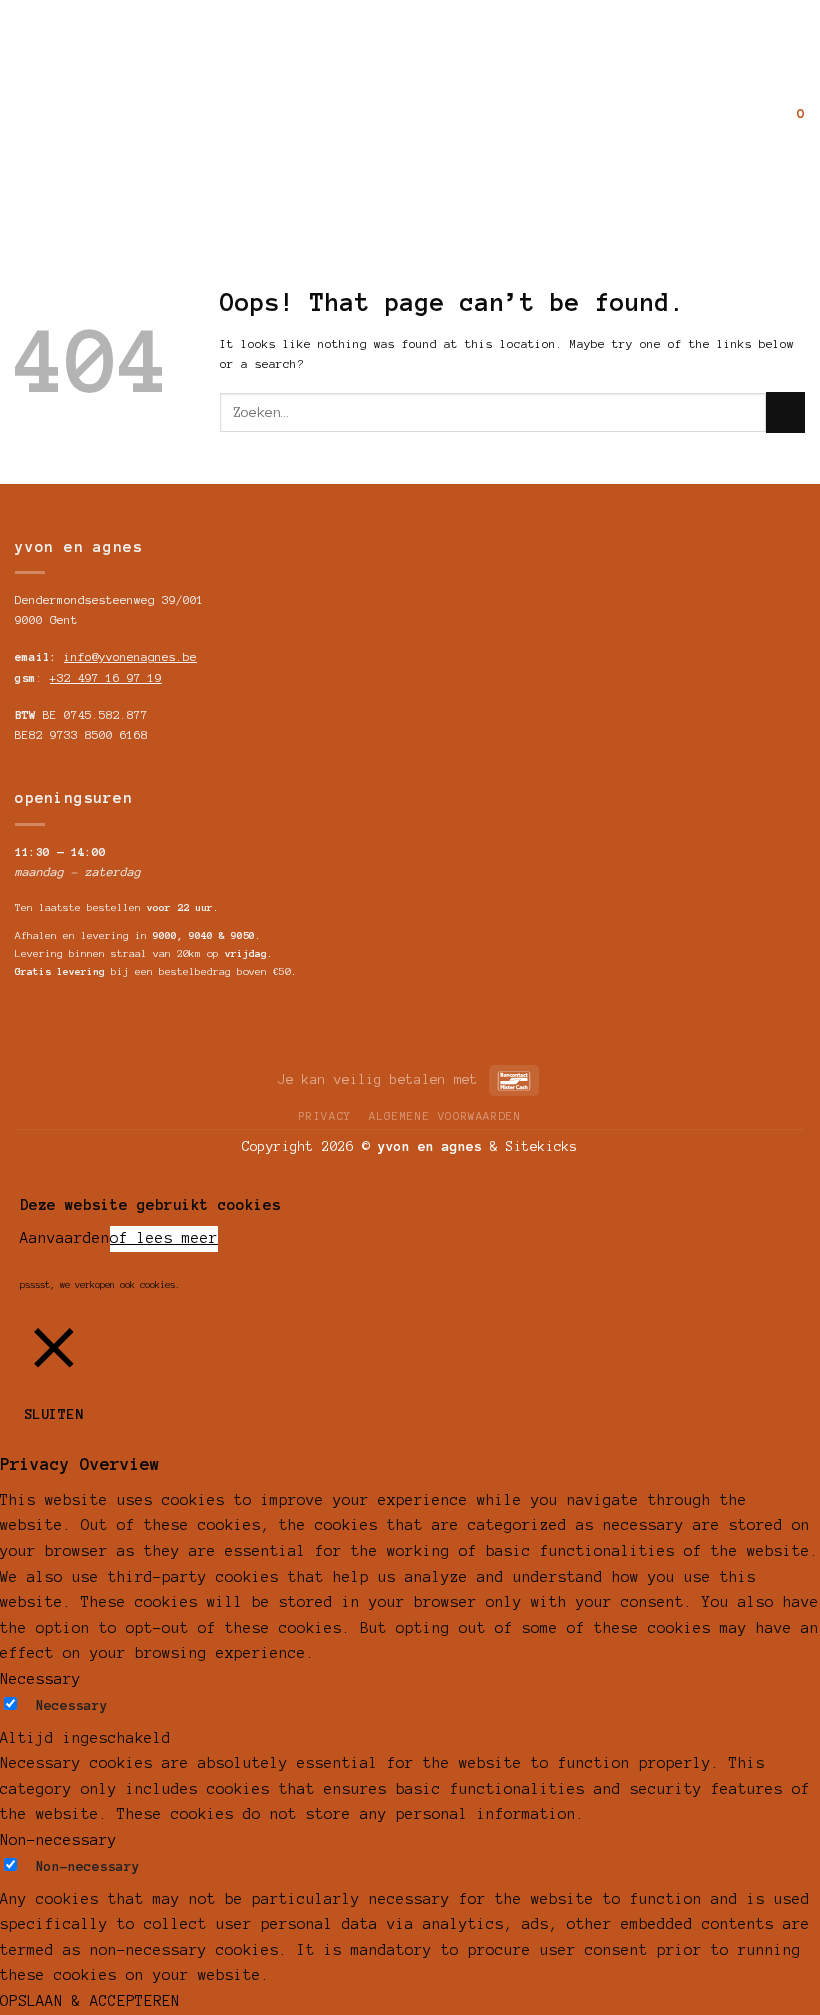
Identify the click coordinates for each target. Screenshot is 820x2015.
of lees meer (164, 1238)
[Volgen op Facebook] (28, 112)
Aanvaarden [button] (65, 1238)
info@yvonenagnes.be (130, 657)
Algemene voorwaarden (445, 1116)
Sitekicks (542, 1146)
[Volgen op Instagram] (54, 112)
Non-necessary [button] (58, 1840)
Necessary (72, 1705)
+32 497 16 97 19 (106, 678)
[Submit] (785, 412)
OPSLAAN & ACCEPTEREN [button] (90, 2001)
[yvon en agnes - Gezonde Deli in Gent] (410, 112)
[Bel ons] (80, 112)
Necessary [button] (40, 1679)
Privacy (325, 1116)
